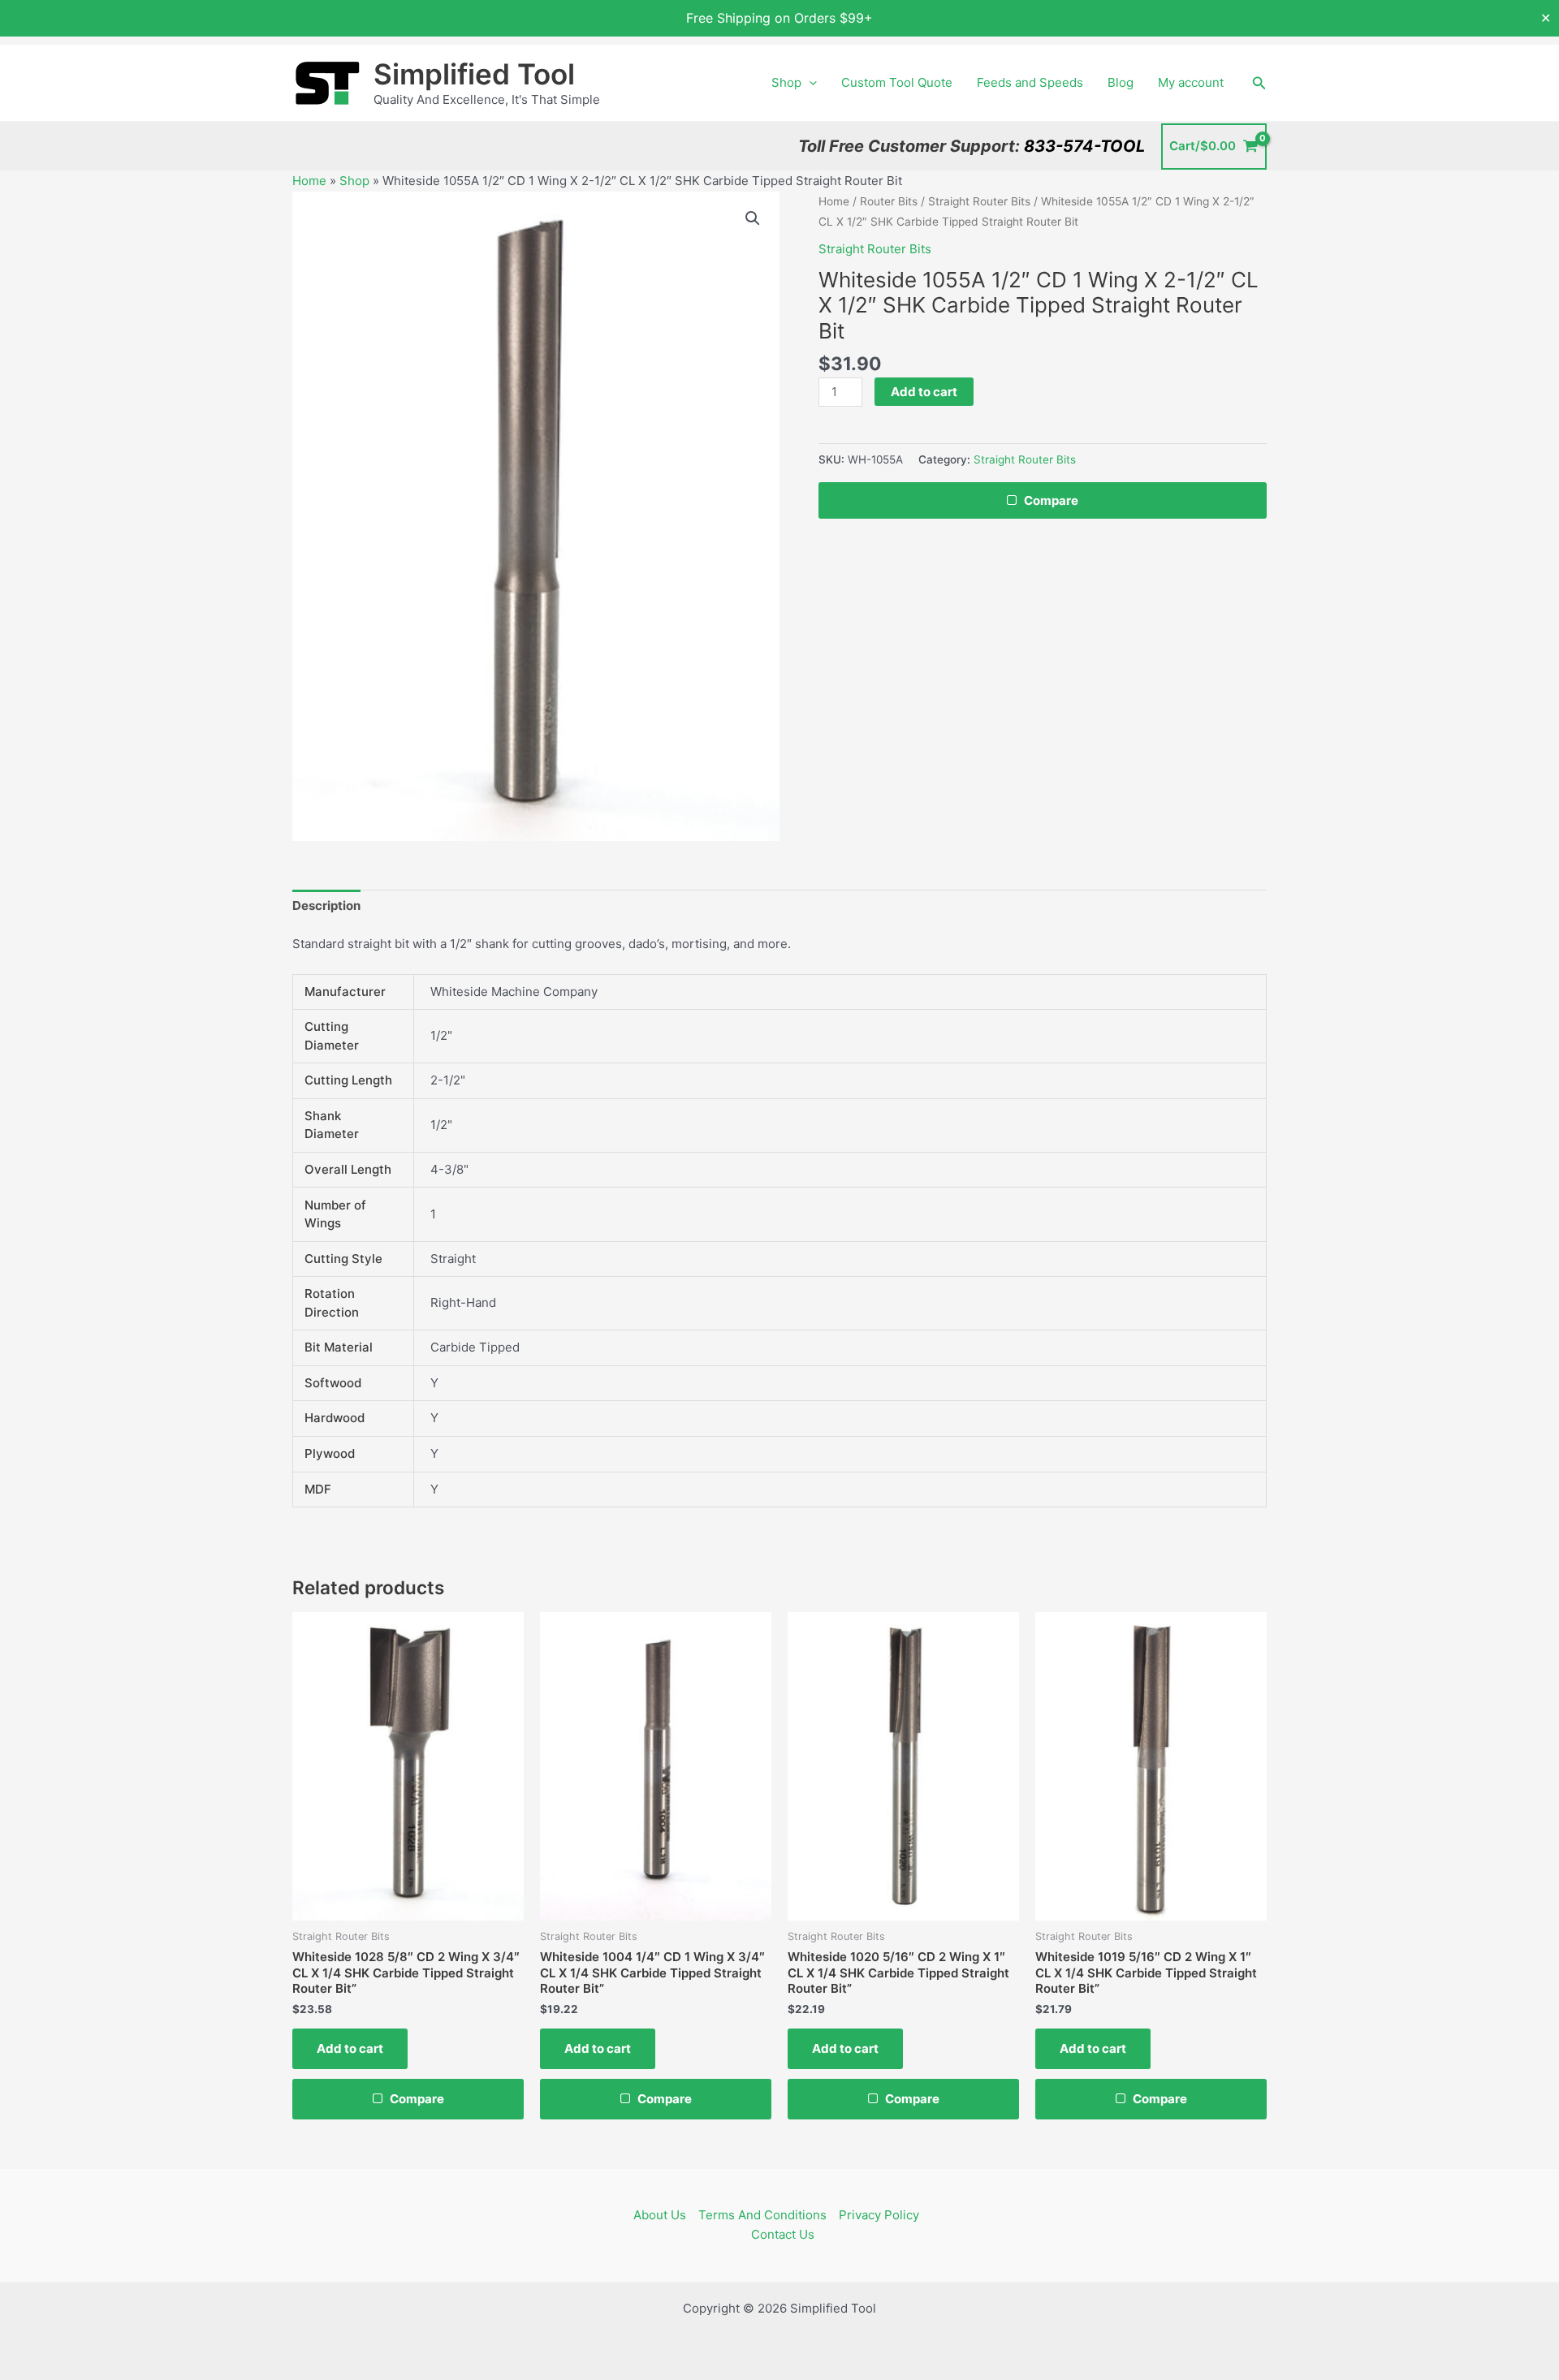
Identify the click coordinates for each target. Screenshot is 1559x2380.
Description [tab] (326, 905)
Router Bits (889, 201)
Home (309, 181)
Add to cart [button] (350, 2048)
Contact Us (783, 2234)
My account (1191, 82)
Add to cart (924, 392)
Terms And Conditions (762, 2215)
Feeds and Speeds (1030, 82)
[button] (809, 83)
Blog (1121, 82)
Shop (786, 82)
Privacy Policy (879, 2215)
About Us (660, 2215)
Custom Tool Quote (897, 82)
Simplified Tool (474, 74)
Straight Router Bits (979, 201)
